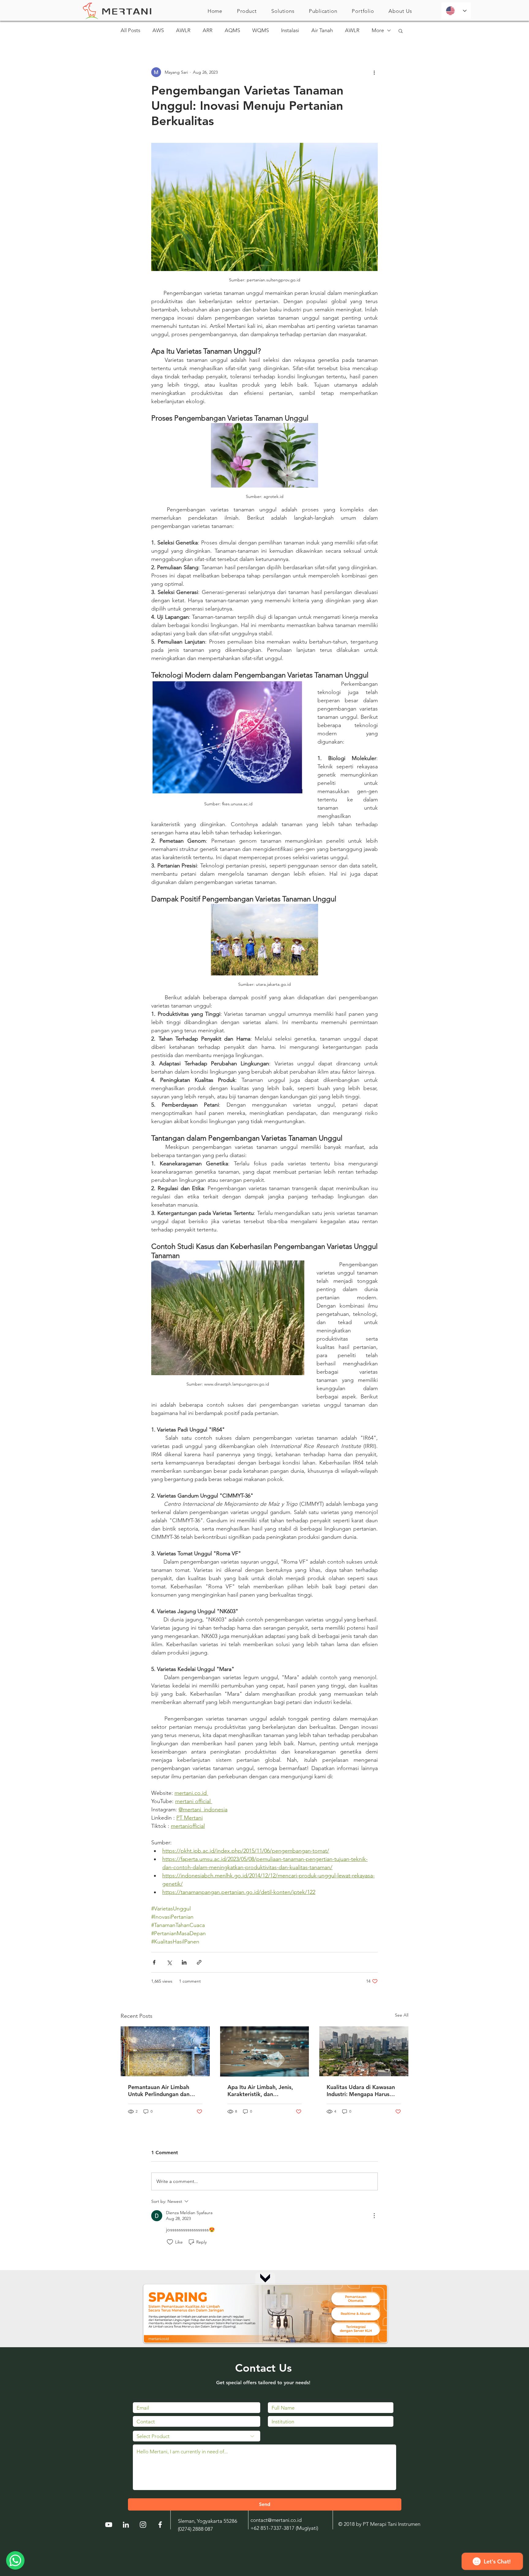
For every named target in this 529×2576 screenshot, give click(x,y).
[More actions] (374, 72)
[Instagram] (143, 2525)
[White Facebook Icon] (160, 2525)
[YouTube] (109, 2525)
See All (402, 2015)
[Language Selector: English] (456, 11)
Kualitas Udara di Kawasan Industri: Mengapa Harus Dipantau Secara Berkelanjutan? (361, 2091)
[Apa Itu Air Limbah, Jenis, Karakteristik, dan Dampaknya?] (265, 2051)
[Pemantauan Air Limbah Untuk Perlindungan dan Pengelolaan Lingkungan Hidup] (165, 2051)
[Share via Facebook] (154, 1962)
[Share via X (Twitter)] (169, 1962)
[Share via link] (199, 1962)
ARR (208, 30)
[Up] (265, 2277)
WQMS (261, 30)
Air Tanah (322, 30)
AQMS (232, 30)
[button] (247, 11)
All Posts (130, 30)
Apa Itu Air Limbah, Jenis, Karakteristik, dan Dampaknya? (260, 2091)
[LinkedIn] (126, 2525)
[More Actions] (374, 2216)
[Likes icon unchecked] (170, 2242)
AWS (158, 30)
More (378, 30)
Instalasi (290, 30)
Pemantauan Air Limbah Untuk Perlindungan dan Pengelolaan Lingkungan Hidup (159, 2091)
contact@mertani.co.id (276, 2520)
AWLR (183, 30)
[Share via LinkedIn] (184, 1962)
